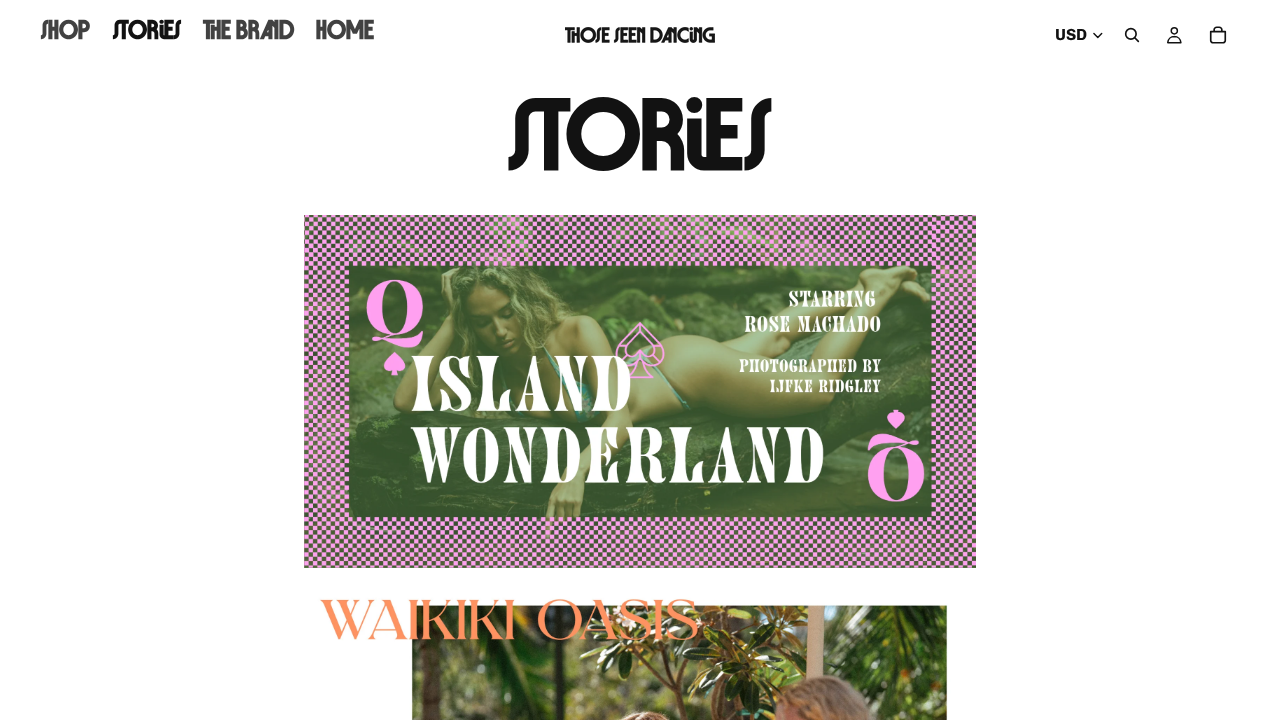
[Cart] (1218, 35)
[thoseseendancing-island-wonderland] (640, 391)
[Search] (1132, 35)
